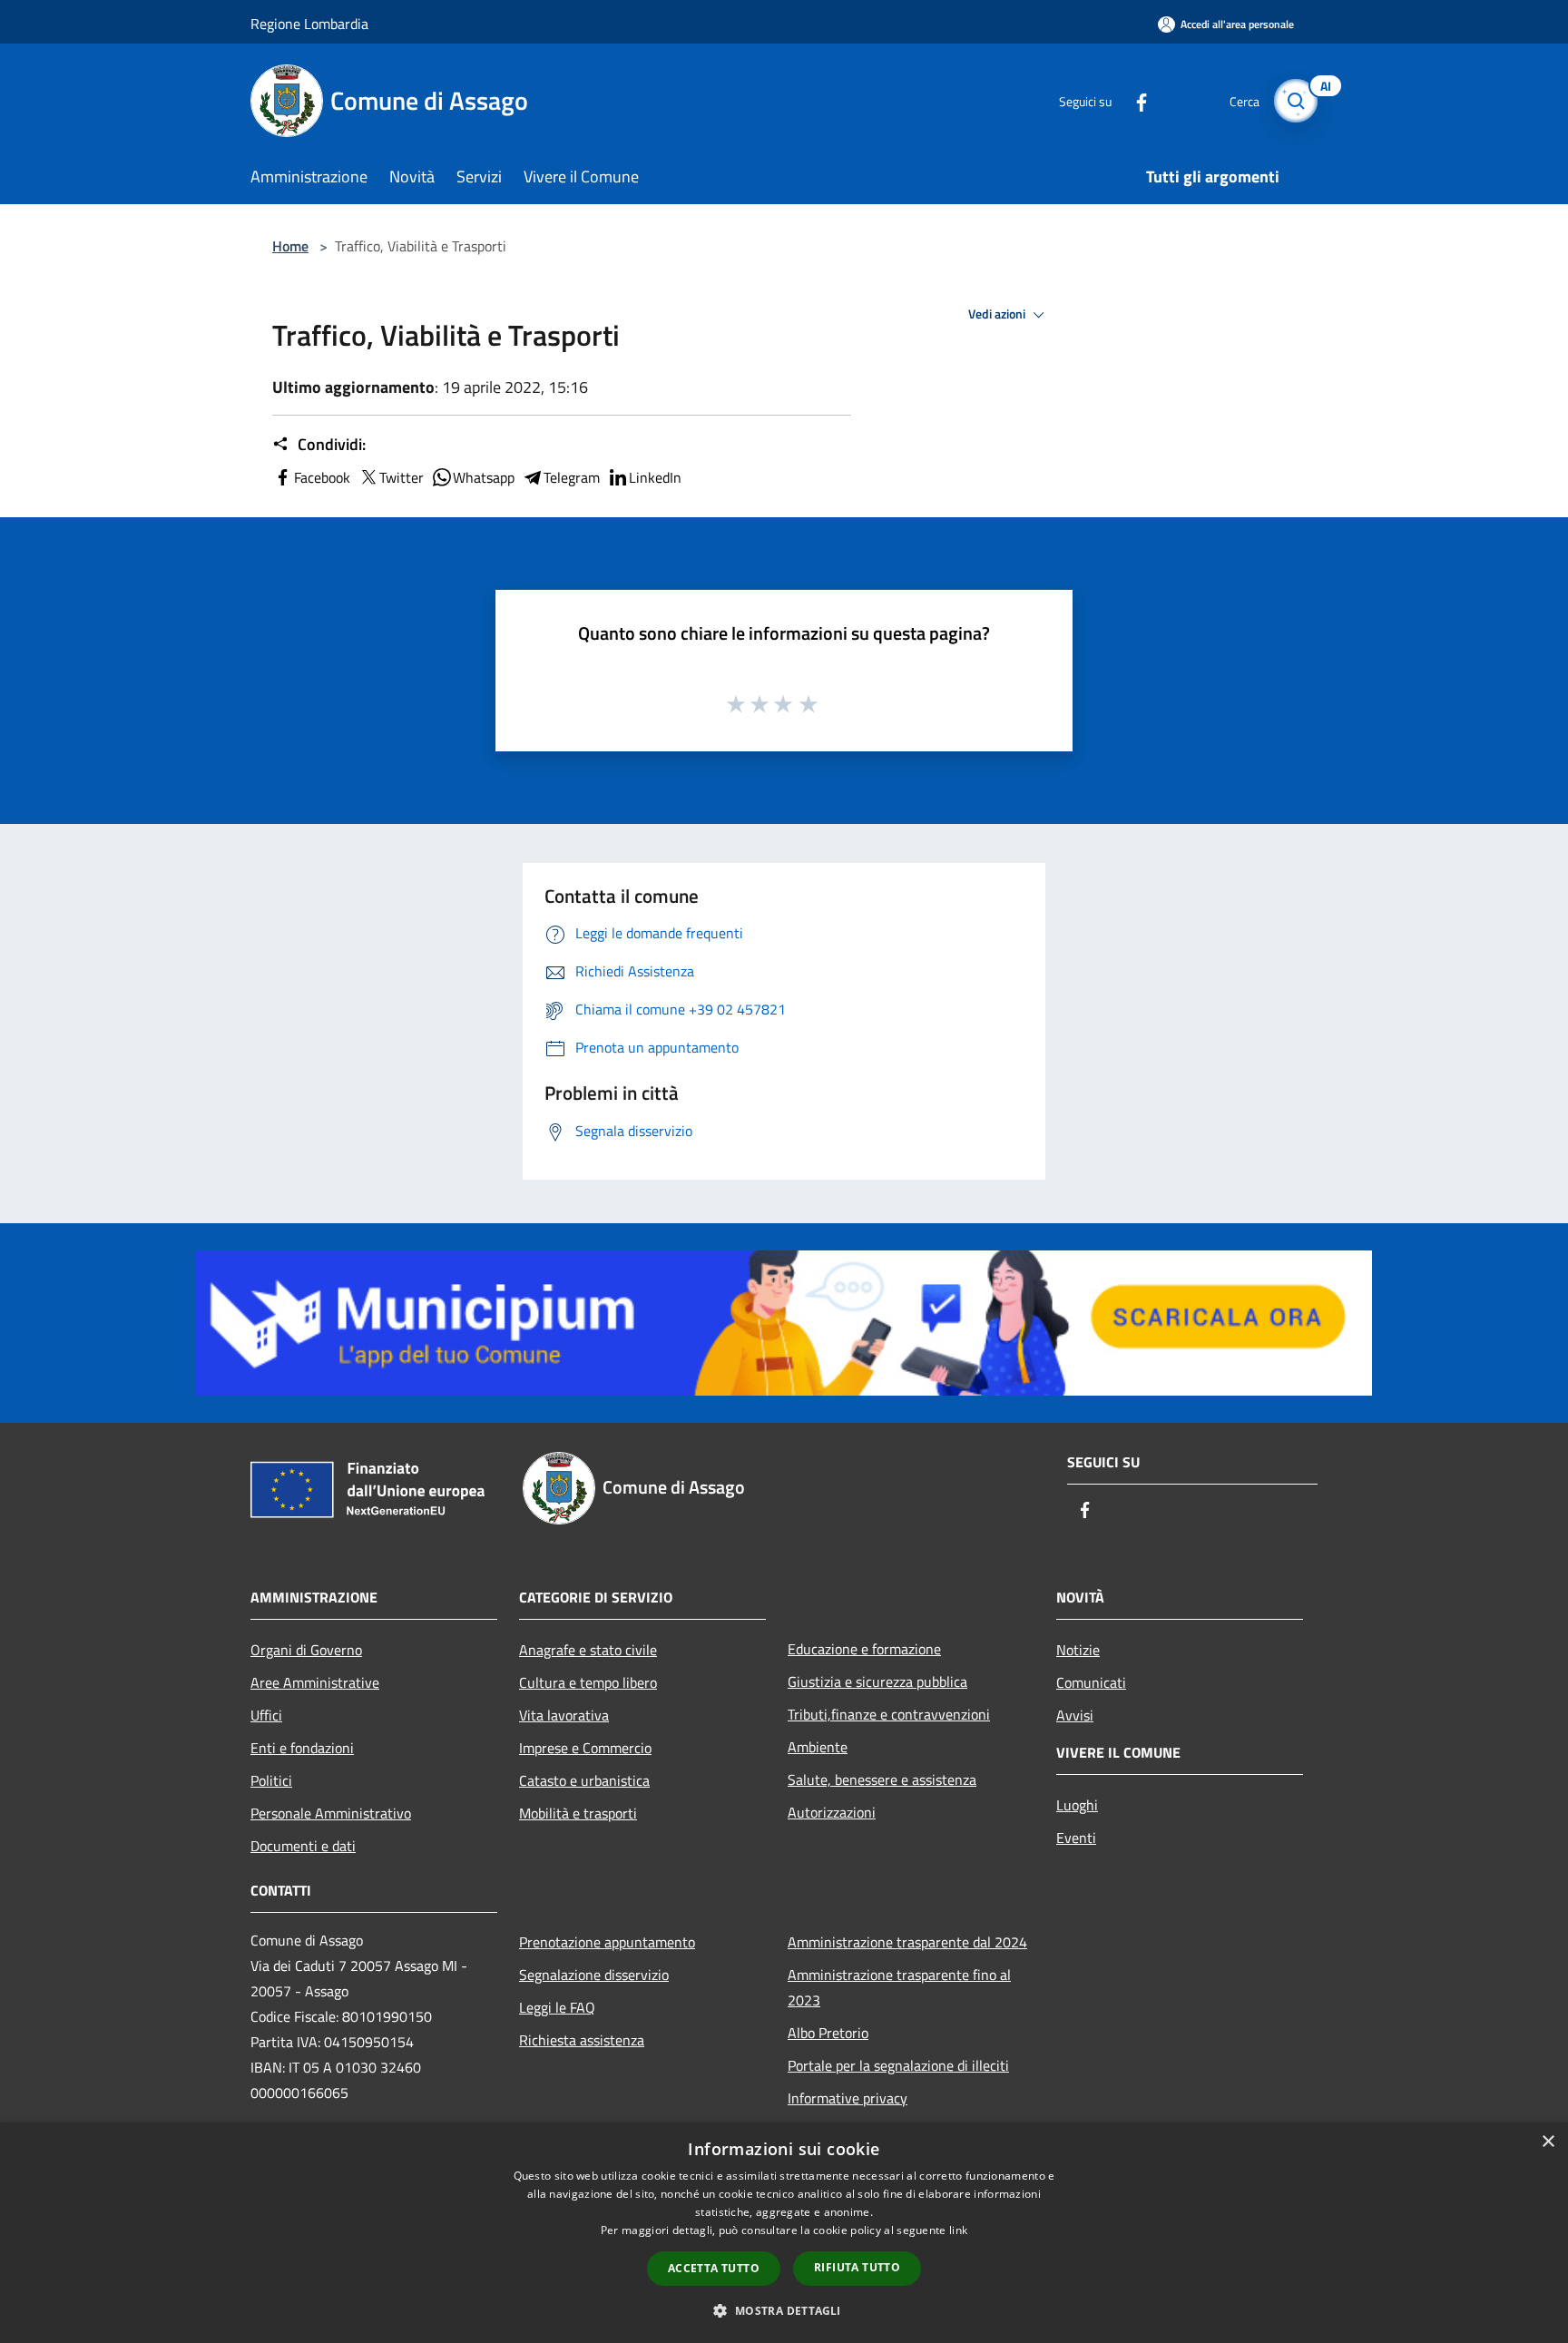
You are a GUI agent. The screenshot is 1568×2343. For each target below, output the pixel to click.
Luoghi (1077, 1805)
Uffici (266, 1715)
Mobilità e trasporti (578, 1813)
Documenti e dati (303, 1846)
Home (290, 246)
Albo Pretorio (828, 2033)
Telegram (572, 477)
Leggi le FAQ (557, 2007)
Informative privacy (848, 2098)
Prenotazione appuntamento (607, 1942)
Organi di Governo (306, 1650)
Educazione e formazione (864, 1649)
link (958, 2230)
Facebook (322, 477)
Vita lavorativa (564, 1715)
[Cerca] (1296, 101)
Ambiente (818, 1747)
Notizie (1078, 1650)
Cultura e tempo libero (588, 1682)
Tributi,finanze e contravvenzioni (889, 1714)
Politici (271, 1780)
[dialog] (784, 2233)
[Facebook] (1134, 100)
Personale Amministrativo (331, 1813)
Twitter (402, 477)
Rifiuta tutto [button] (857, 2267)
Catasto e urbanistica (584, 1780)
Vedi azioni (998, 314)
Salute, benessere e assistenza (882, 1779)
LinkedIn (655, 477)
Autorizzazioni (832, 1812)
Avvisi (1075, 1715)
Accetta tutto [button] (714, 2268)
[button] (784, 2310)
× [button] (1548, 2142)
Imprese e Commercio (585, 1748)
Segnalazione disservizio (594, 1975)
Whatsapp (484, 477)
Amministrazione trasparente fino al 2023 (899, 1987)
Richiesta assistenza (582, 2040)
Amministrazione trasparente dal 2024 (907, 1942)
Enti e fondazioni (302, 1748)
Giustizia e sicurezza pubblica (877, 1681)
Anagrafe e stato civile (588, 1650)
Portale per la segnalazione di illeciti (898, 2065)
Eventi (1076, 1838)
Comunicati (1091, 1682)
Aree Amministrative (315, 1682)
